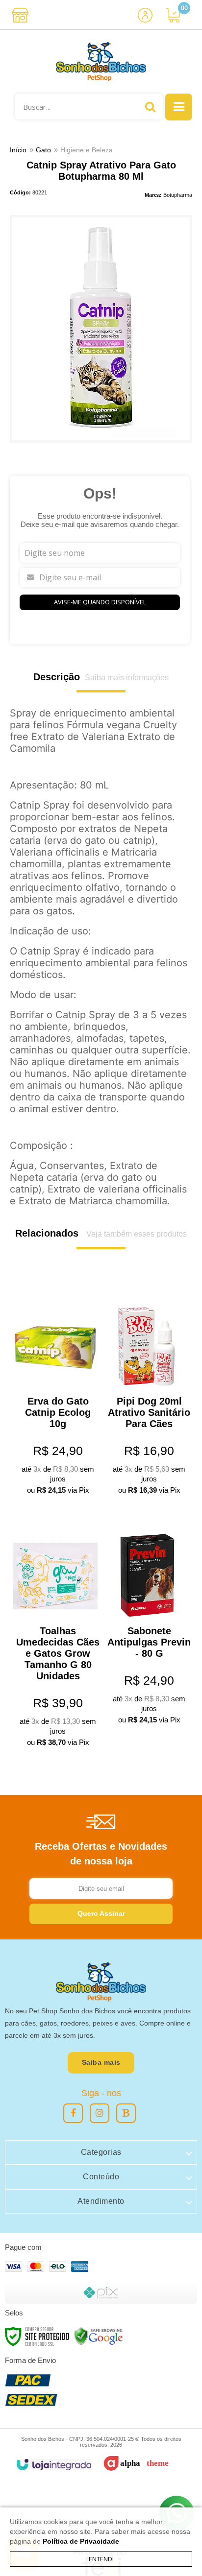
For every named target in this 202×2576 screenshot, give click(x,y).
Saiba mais (101, 2062)
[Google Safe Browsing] (99, 2336)
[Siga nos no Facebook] (73, 2113)
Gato (43, 150)
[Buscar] (150, 107)
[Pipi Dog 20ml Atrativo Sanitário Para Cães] (147, 1392)
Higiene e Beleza (87, 150)
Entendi (101, 2559)
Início (18, 150)
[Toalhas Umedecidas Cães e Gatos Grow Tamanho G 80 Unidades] (55, 1633)
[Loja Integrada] (54, 2465)
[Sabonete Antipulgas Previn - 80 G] (147, 1622)
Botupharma (178, 195)
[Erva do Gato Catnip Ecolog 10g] (55, 1392)
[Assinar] (101, 1914)
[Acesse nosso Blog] (126, 2113)
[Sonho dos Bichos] (101, 62)
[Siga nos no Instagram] (100, 2113)
